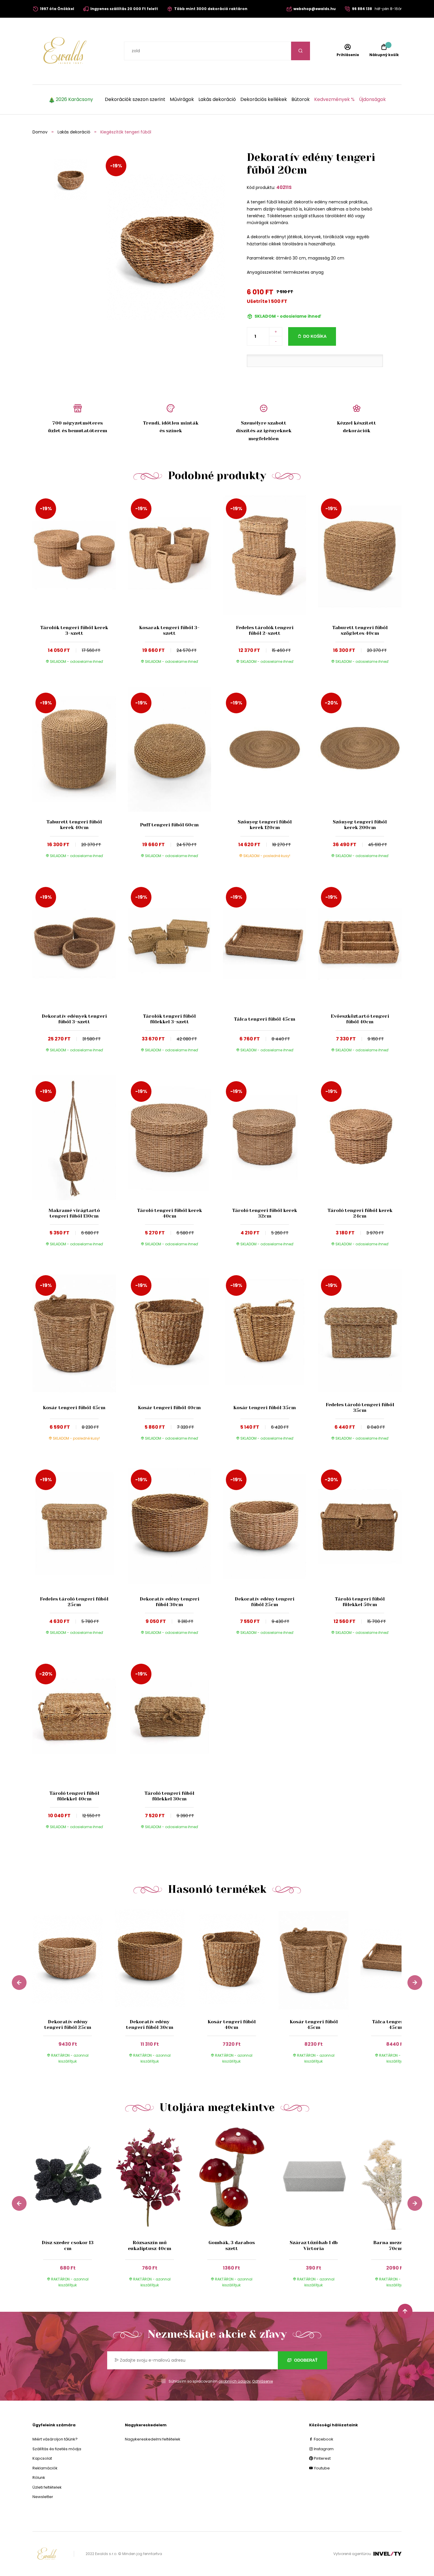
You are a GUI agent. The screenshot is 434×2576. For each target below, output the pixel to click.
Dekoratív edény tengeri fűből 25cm (265, 1602)
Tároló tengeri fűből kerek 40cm (169, 1213)
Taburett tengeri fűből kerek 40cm (74, 825)
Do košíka (315, 336)
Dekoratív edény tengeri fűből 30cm (169, 1602)
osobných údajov (235, 2381)
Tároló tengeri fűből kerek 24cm (360, 1213)
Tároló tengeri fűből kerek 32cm (265, 1213)
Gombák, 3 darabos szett (232, 2245)
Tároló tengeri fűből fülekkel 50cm (360, 1602)
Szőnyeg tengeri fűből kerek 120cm (265, 825)
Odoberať (305, 2360)
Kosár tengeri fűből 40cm (169, 1408)
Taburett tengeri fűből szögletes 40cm (360, 630)
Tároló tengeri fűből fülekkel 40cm (74, 1796)
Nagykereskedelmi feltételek (153, 2439)
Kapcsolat (42, 2458)
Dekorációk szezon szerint (135, 99)
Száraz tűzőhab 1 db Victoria (314, 2245)
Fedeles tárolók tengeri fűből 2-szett (265, 630)
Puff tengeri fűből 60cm (169, 825)
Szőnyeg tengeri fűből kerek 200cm (360, 825)
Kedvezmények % (334, 99)
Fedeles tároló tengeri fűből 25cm (74, 1602)
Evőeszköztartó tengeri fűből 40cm (360, 1019)
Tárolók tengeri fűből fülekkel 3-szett (169, 1019)
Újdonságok (372, 99)
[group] (74, 1990)
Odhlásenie (262, 2381)
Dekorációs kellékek (264, 99)
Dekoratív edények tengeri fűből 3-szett (74, 1019)
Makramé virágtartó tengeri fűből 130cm (74, 1213)
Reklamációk (45, 2468)
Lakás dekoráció (217, 99)
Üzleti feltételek (47, 2487)
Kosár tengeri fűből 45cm (74, 1408)
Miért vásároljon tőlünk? (55, 2439)
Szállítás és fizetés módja (57, 2449)
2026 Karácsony (74, 99)
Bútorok (301, 99)
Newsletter (43, 2497)
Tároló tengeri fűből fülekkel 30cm (169, 1796)
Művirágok (182, 99)
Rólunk (39, 2478)
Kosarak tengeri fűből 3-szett (169, 630)
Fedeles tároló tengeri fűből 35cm (360, 1407)
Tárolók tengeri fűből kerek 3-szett (74, 630)
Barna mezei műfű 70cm (395, 2245)
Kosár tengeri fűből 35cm (265, 1408)
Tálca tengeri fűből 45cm (265, 1019)
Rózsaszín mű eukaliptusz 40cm (150, 2245)
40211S (284, 187)
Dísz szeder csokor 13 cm (68, 2245)
